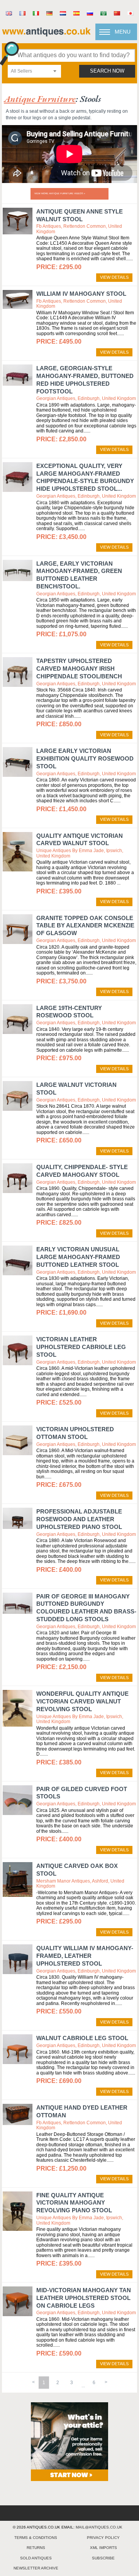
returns (36, 2548)
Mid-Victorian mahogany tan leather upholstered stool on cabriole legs (84, 2298)
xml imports (103, 2548)
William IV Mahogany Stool (81, 294)
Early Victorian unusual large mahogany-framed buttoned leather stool (78, 1257)
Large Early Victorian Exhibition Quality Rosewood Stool (85, 758)
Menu (123, 32)
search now (107, 71)
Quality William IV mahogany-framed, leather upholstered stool (85, 1956)
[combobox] (34, 71)
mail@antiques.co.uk (99, 2527)
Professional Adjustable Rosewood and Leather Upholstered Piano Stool (79, 1519)
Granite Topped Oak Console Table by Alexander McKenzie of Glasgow (85, 926)
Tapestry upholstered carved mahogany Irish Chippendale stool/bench (79, 669)
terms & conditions (36, 2538)
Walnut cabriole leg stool (82, 2038)
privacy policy (103, 2538)
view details (114, 277)
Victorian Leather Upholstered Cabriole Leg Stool (81, 1347)
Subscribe (103, 2558)
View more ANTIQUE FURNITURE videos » (60, 193)
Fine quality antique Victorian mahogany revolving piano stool (74, 2203)
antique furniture (40, 99)
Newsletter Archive (36, 2568)
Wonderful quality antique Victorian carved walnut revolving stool (82, 1701)
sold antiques (36, 2558)
